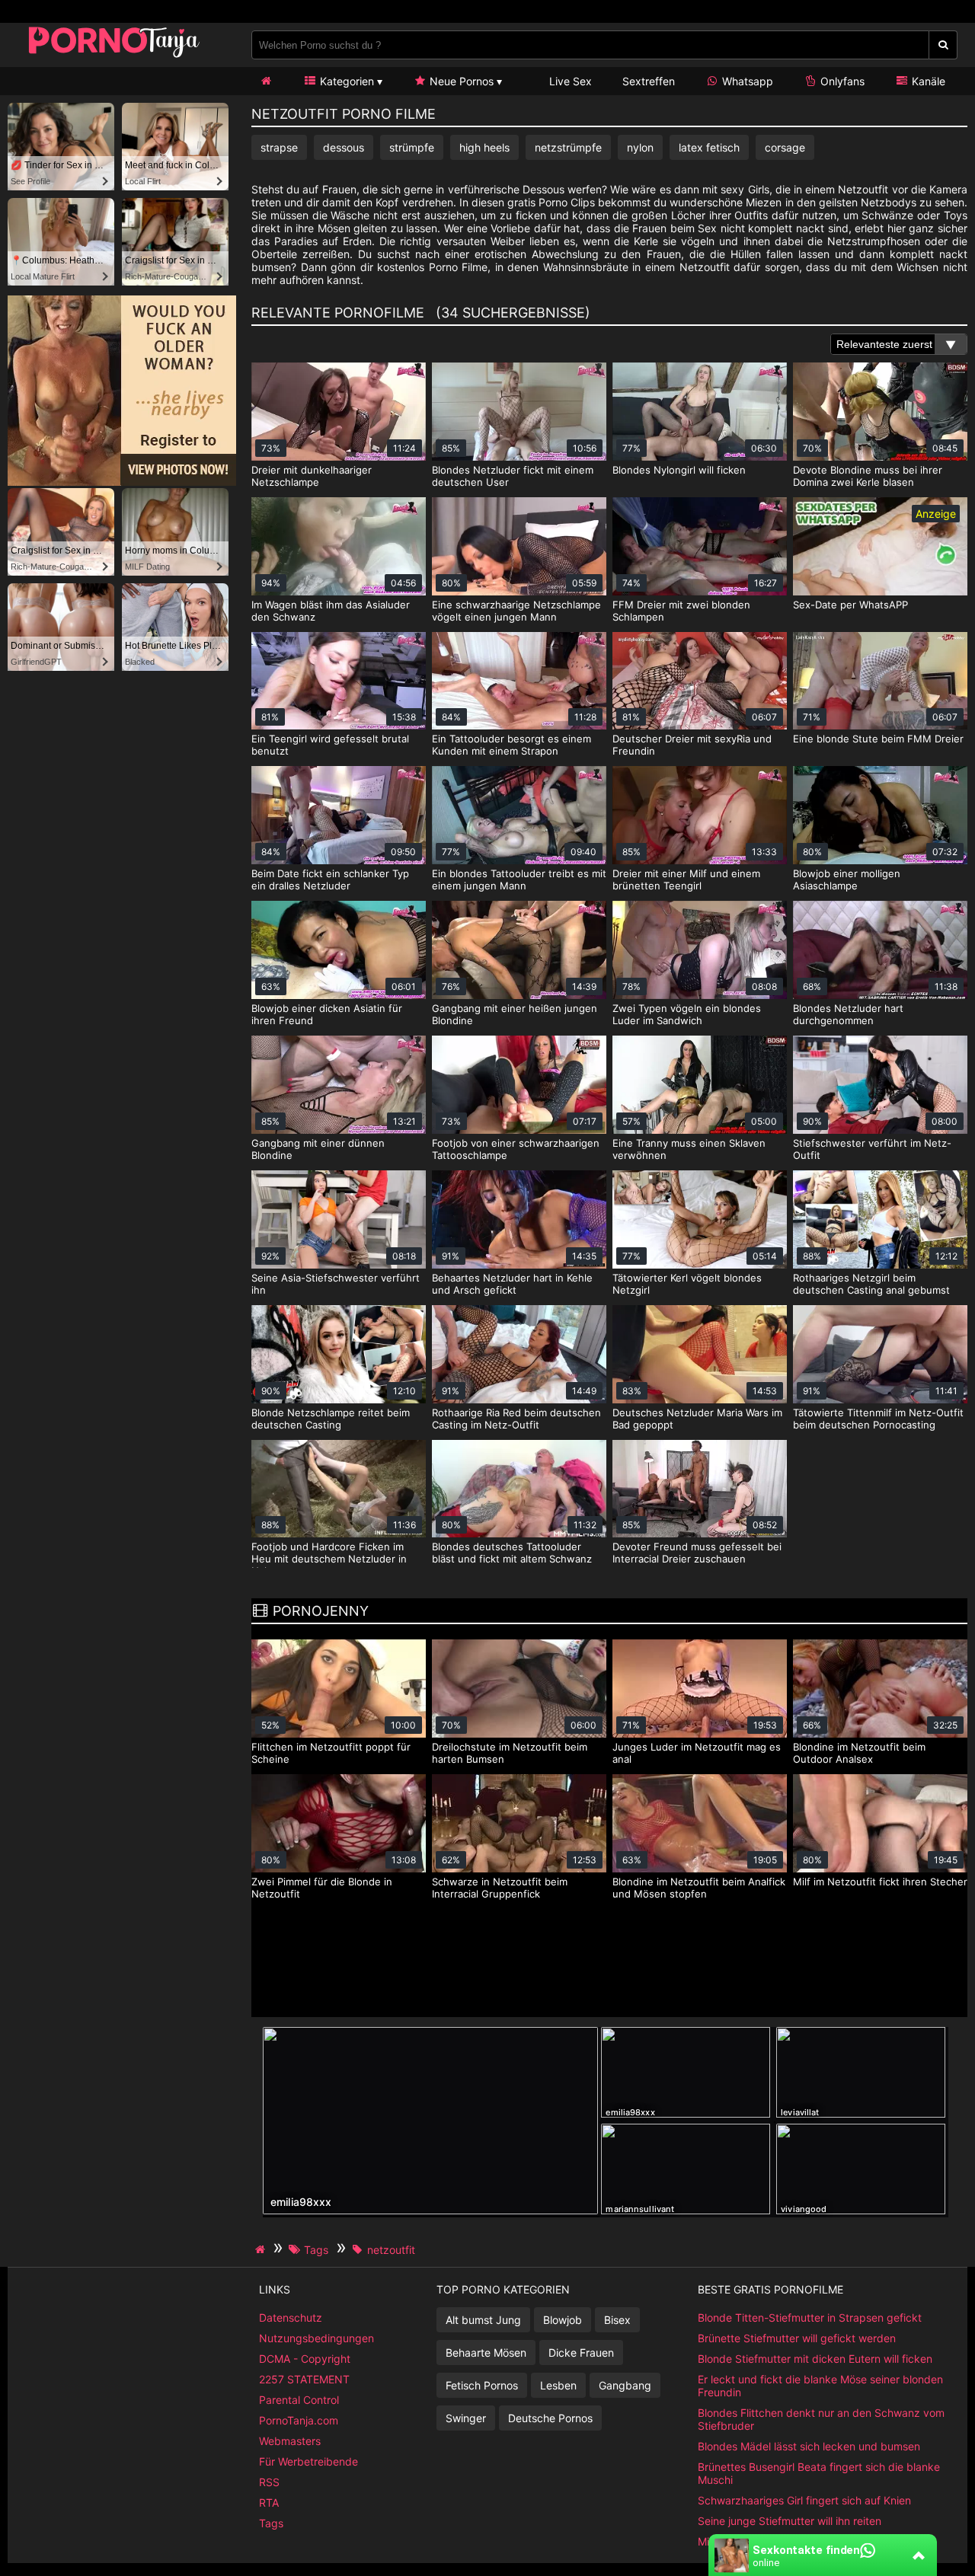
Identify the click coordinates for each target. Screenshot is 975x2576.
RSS (269, 2482)
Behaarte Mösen (486, 2353)
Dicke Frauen (581, 2353)
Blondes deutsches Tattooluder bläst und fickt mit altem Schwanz (512, 1553)
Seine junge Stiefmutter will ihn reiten (790, 2521)
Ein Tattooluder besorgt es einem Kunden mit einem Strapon (511, 745)
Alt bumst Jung (483, 2320)
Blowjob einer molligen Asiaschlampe (847, 879)
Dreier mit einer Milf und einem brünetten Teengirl (686, 879)
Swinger (466, 2418)
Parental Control (299, 2400)
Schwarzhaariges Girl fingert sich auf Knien (804, 2500)
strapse (279, 147)
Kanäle (927, 81)
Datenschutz (291, 2317)
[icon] (266, 81)
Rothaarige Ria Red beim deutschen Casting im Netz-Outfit (516, 1419)
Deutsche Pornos (550, 2418)
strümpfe (412, 147)
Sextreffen (649, 81)
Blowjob (563, 2320)
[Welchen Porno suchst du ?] (943, 45)
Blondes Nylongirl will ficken (679, 470)
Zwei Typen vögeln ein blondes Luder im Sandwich (687, 1014)
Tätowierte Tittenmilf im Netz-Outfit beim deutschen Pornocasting (878, 1419)
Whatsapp (746, 81)
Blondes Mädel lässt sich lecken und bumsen (809, 2446)
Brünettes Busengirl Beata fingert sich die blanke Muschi (819, 2473)
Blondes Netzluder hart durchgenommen (848, 1014)
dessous (344, 147)
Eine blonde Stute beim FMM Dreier (878, 739)
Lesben (558, 2385)
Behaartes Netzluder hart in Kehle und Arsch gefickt (512, 1284)
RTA (269, 2503)
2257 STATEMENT (304, 2379)
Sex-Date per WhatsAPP (850, 605)
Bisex (617, 2320)
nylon (640, 147)
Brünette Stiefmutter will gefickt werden (797, 2338)
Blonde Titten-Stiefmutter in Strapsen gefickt (810, 2317)
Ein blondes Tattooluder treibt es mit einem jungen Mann (519, 879)
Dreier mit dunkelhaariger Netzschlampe (312, 476)
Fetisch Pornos (482, 2385)
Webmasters (290, 2441)
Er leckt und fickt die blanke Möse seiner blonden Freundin (820, 2386)
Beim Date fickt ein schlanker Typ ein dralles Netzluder (330, 879)
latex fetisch (709, 147)
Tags (271, 2523)
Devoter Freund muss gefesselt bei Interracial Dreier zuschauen (697, 1553)
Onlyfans (841, 81)
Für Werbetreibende (308, 2461)
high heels (484, 147)
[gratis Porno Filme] (114, 57)
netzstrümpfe (568, 147)
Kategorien (345, 81)
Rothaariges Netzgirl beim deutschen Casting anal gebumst (871, 1284)
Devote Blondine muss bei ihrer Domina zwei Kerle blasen (868, 476)
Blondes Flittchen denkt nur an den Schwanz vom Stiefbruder (821, 2419)
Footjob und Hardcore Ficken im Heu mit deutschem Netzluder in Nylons (329, 1559)
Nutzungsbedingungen (316, 2338)
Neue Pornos (460, 81)
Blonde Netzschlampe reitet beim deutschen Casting (331, 1419)
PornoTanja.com (299, 2420)
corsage (785, 147)
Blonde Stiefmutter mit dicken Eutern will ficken (815, 2359)
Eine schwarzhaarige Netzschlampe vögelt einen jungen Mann (516, 611)
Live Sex (569, 81)
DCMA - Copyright (305, 2359)
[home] (262, 2249)
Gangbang (625, 2385)
